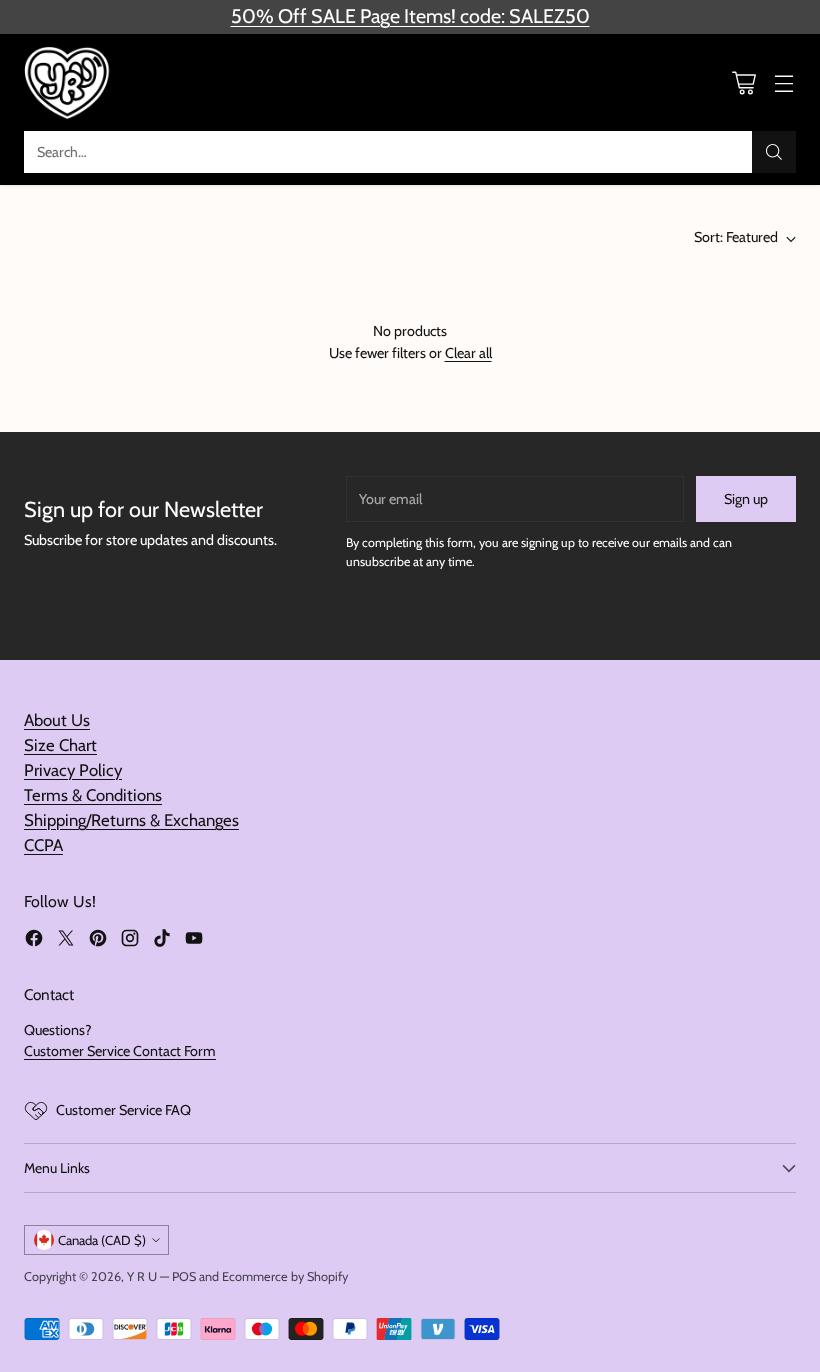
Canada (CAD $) (102, 1240)
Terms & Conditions (93, 795)
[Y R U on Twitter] (66, 941)
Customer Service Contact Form (120, 1051)
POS (184, 1276)
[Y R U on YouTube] (194, 941)
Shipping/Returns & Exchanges (131, 820)
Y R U (142, 1276)
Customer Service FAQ (123, 1110)
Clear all (468, 353)
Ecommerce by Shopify (285, 1276)
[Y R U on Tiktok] (162, 941)
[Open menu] (783, 82)
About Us (57, 720)
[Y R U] (69, 82)
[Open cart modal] (743, 82)
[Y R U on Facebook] (34, 941)
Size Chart (60, 745)
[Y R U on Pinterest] (98, 941)
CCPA (43, 845)
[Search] (774, 152)
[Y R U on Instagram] (130, 941)
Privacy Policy (73, 770)
